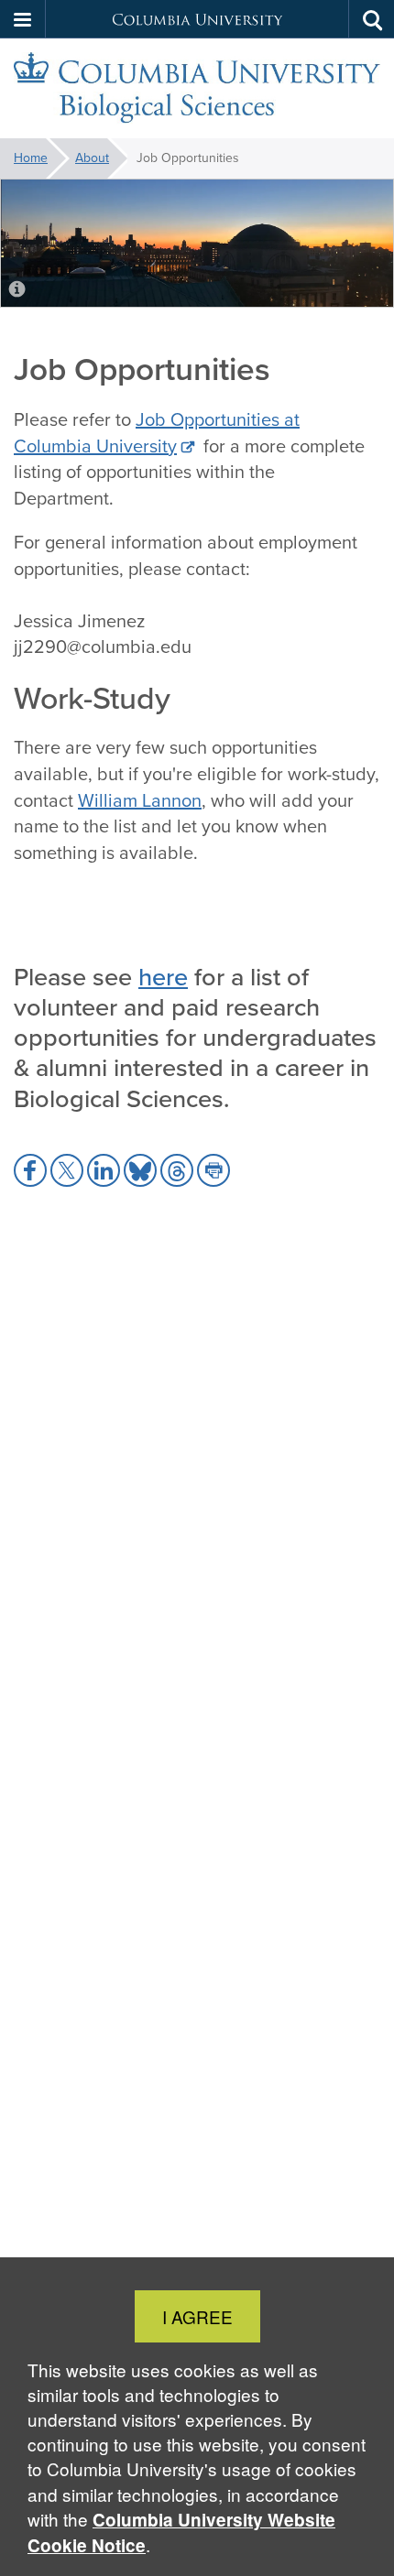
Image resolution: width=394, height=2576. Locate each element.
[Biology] (197, 89)
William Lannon (140, 800)
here (163, 976)
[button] (23, 19)
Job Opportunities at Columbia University (157, 433)
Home (31, 158)
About (92, 158)
